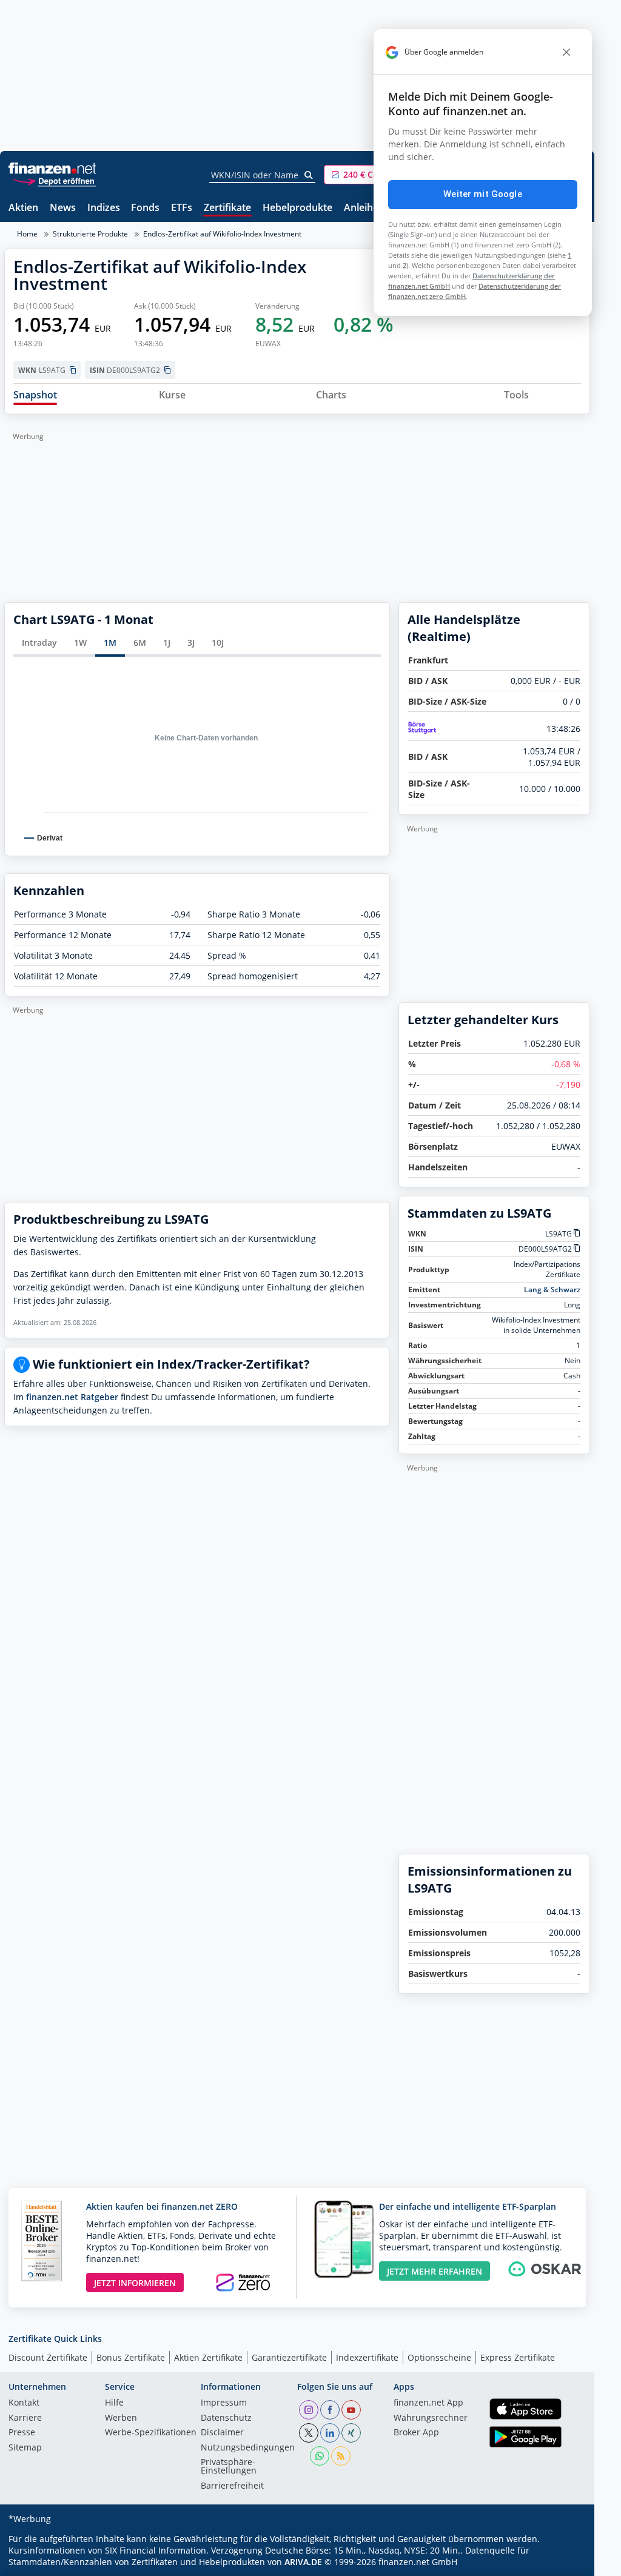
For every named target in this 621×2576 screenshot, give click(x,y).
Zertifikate (227, 208)
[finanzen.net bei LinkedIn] (330, 2433)
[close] (566, 52)
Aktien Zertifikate (208, 2357)
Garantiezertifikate (289, 2357)
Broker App (416, 2433)
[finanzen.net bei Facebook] (330, 2410)
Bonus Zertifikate (131, 2357)
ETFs (182, 208)
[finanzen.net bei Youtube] (351, 2410)
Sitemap (25, 2448)
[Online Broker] (54, 180)
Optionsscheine (439, 2357)
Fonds (145, 208)
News (63, 208)
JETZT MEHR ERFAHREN (435, 2271)
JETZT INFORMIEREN (135, 2283)
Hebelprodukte (297, 208)
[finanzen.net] (52, 168)
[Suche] (309, 175)
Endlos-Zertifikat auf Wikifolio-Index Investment (222, 234)
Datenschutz (226, 2418)
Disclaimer (222, 2433)
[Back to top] (565, 2563)
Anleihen (364, 208)
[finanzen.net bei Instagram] (309, 2410)
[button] (369, 175)
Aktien (23, 208)
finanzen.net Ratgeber (72, 1397)
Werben (121, 2418)
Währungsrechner (431, 2418)
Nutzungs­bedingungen (248, 2448)
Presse (22, 2433)
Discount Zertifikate (48, 2357)
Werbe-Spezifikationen (151, 2433)
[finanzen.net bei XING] (351, 2433)
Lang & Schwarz (552, 1290)
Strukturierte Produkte (90, 234)
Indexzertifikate (367, 2357)
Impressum (224, 2403)
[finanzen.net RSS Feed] (341, 2456)
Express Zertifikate (518, 2357)
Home (27, 234)
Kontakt (24, 2403)
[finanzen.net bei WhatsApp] (320, 2456)
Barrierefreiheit (232, 2486)
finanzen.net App (428, 2403)
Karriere (25, 2418)
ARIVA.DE (303, 2562)
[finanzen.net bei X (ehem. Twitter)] (309, 2433)
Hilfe (114, 2403)
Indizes (104, 208)
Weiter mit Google (483, 194)
